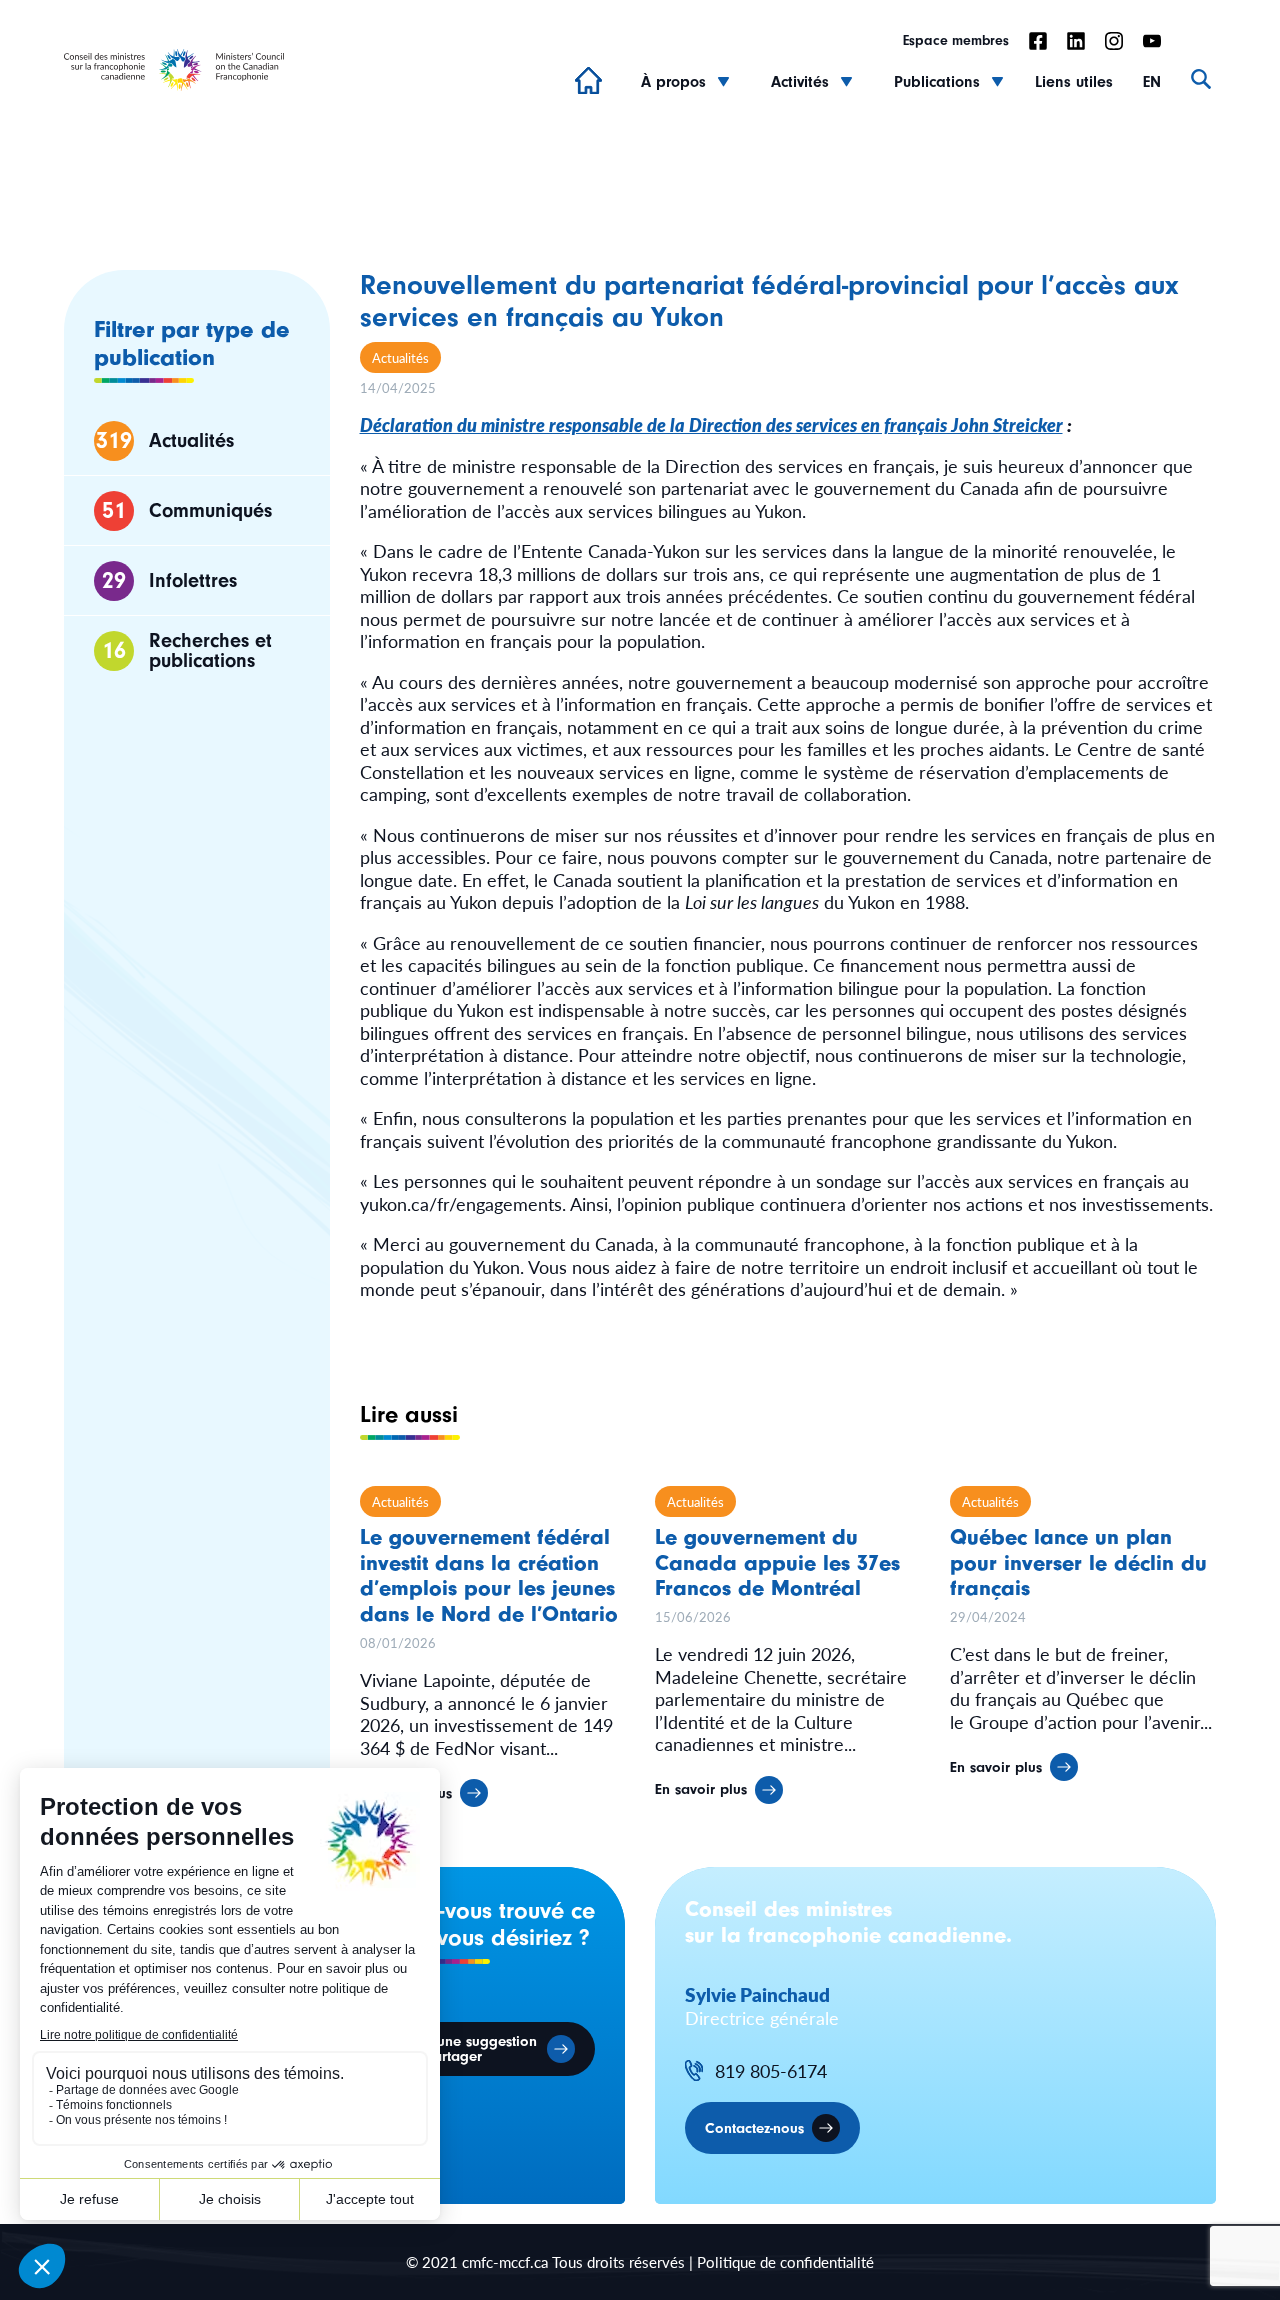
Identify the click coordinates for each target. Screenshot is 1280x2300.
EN (1152, 82)
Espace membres (956, 41)
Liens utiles (1074, 82)
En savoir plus (701, 1789)
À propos (673, 82)
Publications (937, 82)
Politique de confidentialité (785, 2261)
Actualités (400, 357)
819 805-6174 (771, 2071)
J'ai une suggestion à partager (473, 2049)
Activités (800, 82)
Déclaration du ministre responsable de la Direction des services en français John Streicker (711, 424)
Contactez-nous (754, 2128)
